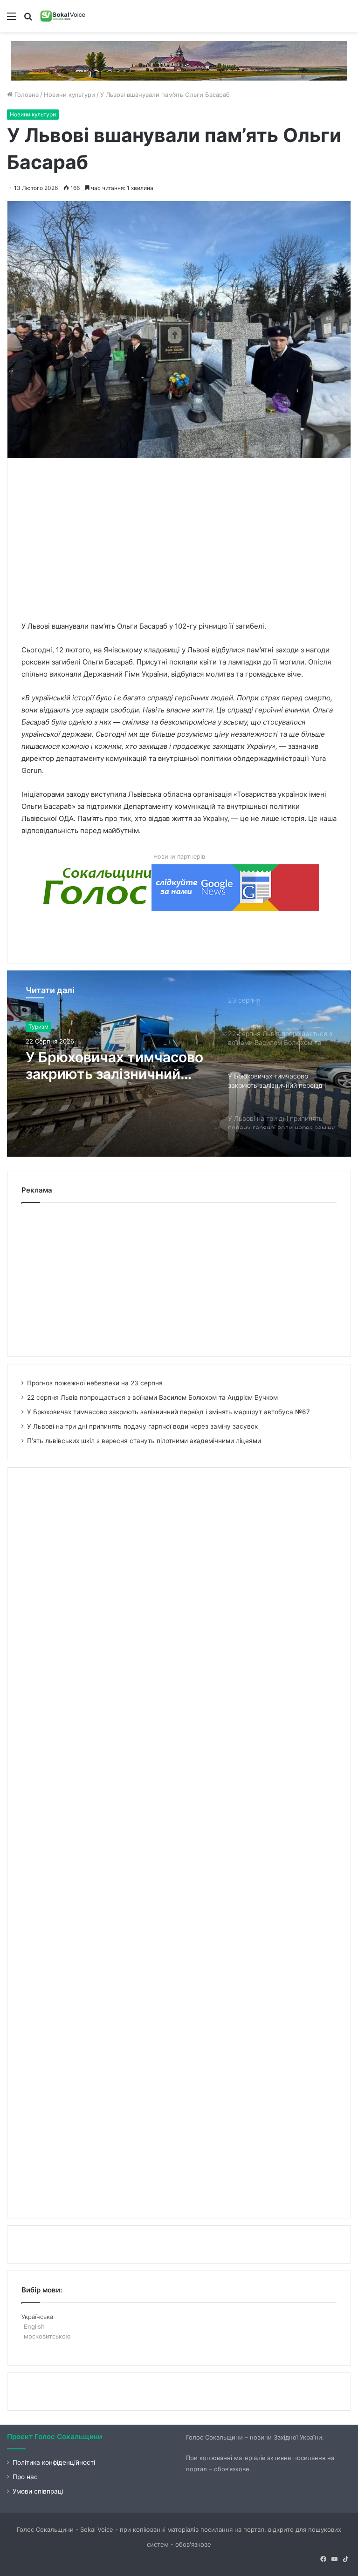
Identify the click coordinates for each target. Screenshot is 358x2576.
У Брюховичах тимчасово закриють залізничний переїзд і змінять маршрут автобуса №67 (169, 1412)
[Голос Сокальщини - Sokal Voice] (63, 16)
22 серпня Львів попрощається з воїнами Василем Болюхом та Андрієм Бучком (152, 1397)
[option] (179, 1064)
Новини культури (69, 95)
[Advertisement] (190, 537)
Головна (26, 95)
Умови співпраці (38, 2491)
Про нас (25, 2477)
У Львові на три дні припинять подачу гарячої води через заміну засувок (117, 1065)
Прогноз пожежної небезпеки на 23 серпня (95, 1383)
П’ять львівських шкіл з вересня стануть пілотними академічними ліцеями (144, 1441)
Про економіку (48, 1027)
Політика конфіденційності (54, 2462)
